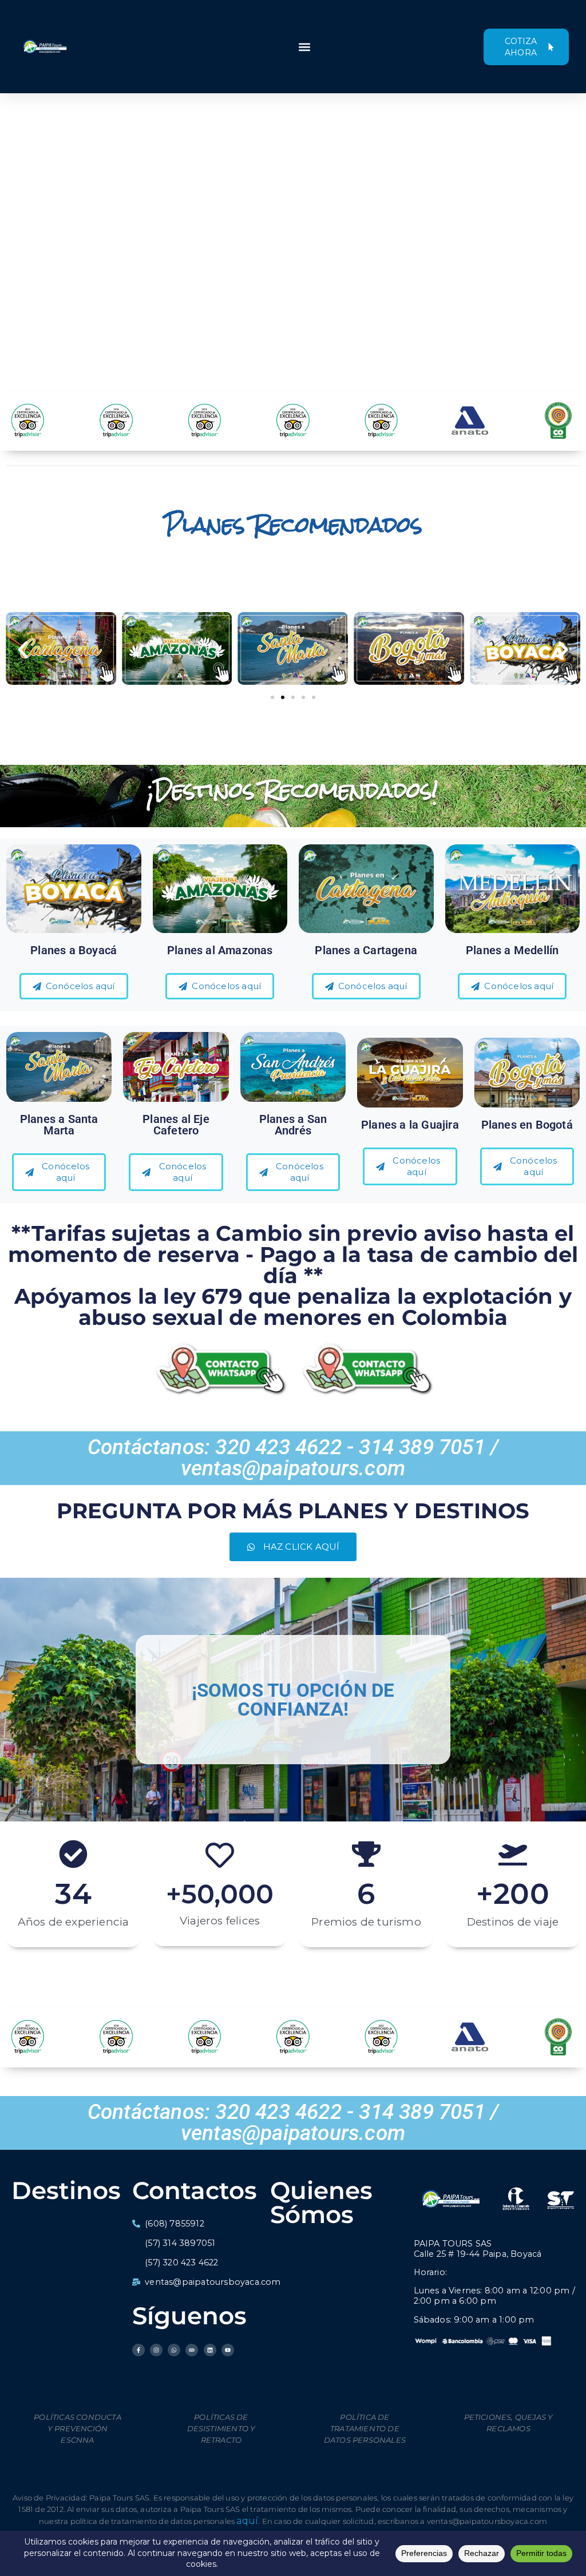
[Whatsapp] (174, 2350)
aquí (247, 2521)
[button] (304, 47)
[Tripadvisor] (192, 2350)
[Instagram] (156, 2350)
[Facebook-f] (138, 2350)
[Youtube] (228, 2350)
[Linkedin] (210, 2350)
